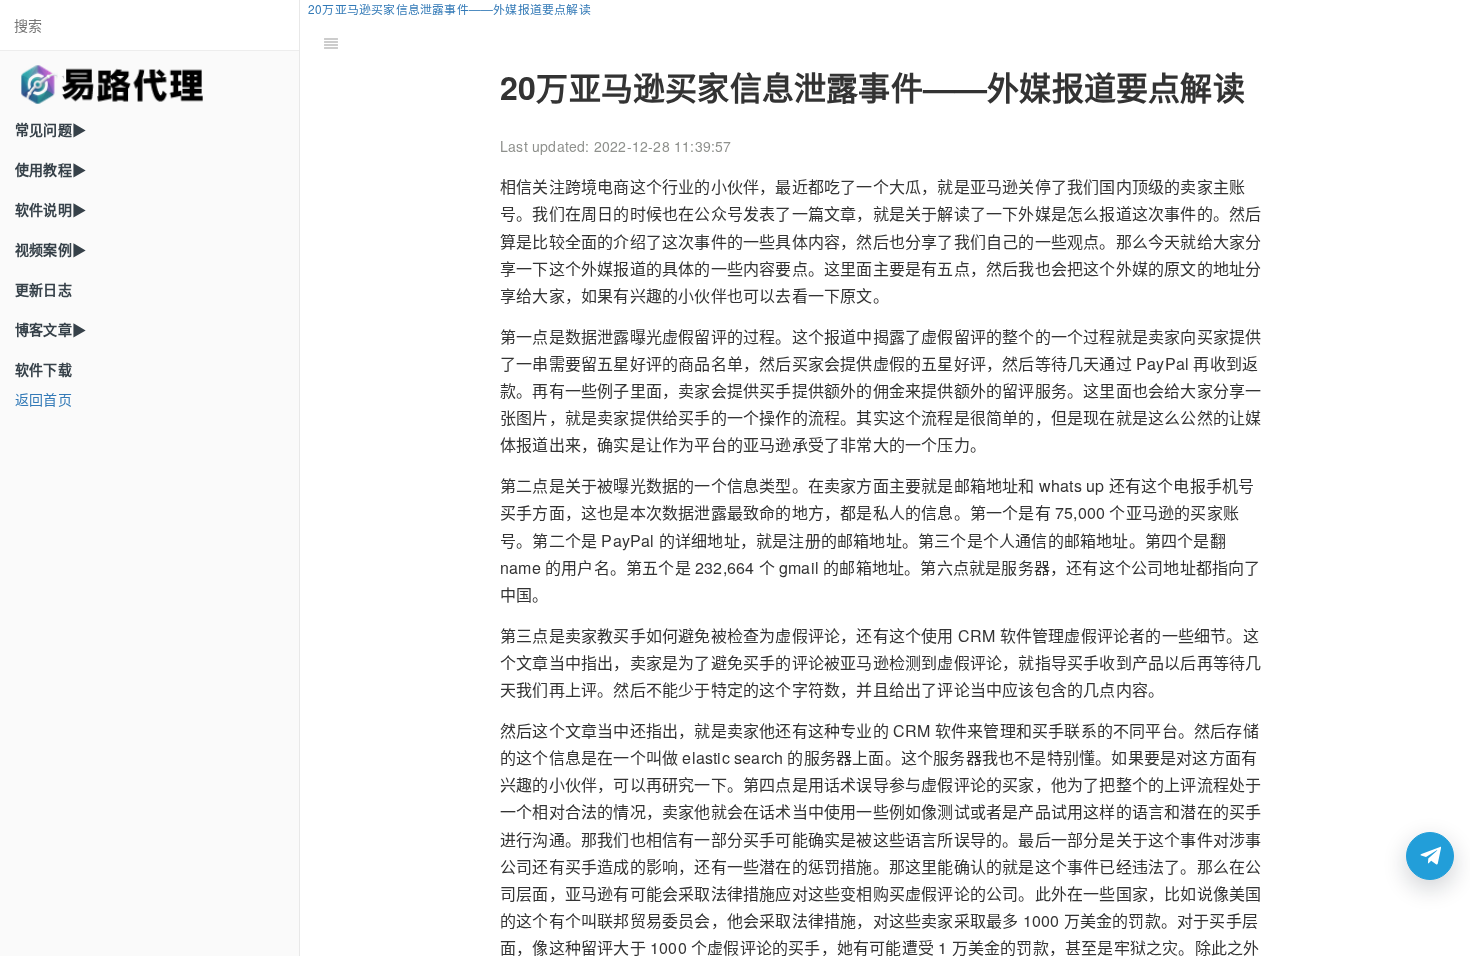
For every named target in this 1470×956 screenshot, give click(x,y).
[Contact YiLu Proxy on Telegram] (1430, 856)
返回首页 (43, 399)
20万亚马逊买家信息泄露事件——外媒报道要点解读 (449, 8)
